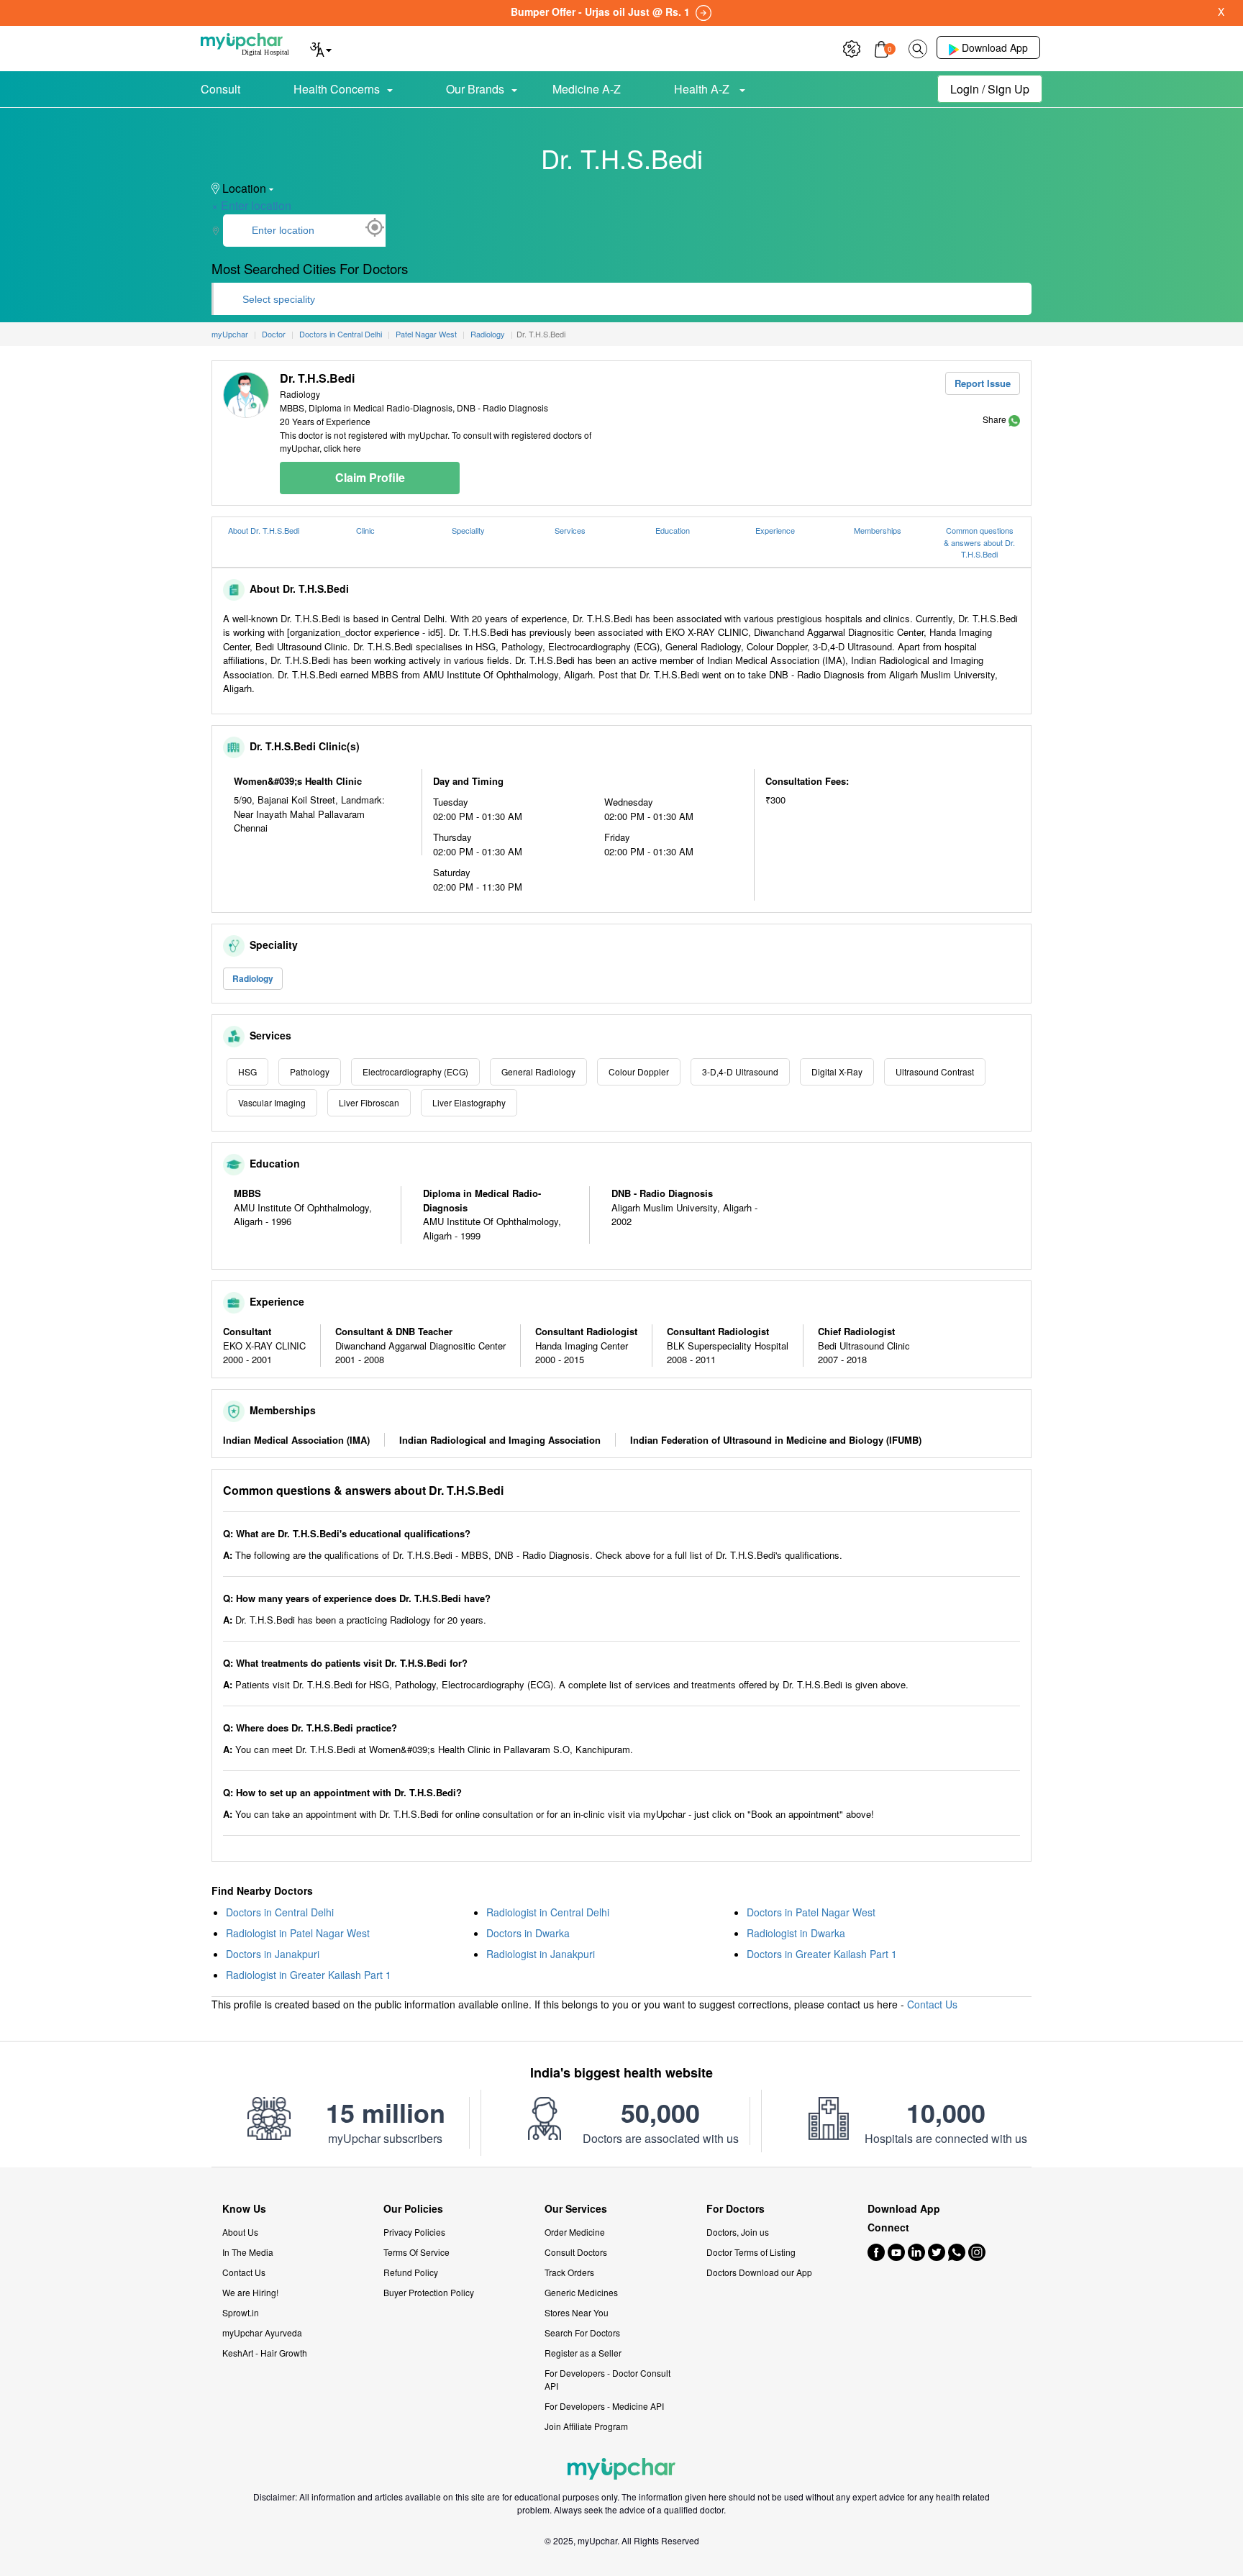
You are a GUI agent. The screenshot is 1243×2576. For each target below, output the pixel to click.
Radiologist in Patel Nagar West (298, 1933)
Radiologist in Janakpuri (541, 1954)
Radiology (253, 978)
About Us (240, 2232)
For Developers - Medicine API (604, 2406)
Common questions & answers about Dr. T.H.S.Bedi (979, 542)
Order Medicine (575, 2232)
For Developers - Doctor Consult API (607, 2379)
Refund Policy (411, 2272)
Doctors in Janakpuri (273, 1954)
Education (673, 530)
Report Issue (983, 383)
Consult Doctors (576, 2252)
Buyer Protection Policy (429, 2292)
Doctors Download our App (759, 2272)
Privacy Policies (414, 2232)
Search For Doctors (582, 2332)
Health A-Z (703, 89)
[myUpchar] (1014, 419)
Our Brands (475, 89)
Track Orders (569, 2272)
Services (570, 530)
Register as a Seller (583, 2353)
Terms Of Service (416, 2252)
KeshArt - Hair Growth (265, 2353)
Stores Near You (577, 2312)
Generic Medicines (581, 2292)
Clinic (365, 530)
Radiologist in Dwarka (796, 1933)
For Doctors (736, 2209)
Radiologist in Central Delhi (548, 1912)
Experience (775, 530)
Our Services (576, 2209)
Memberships (878, 530)
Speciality (468, 530)
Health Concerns (337, 89)
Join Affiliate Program (586, 2426)
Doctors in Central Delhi (280, 1912)
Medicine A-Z (587, 89)
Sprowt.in (241, 2312)
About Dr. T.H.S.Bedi (264, 530)
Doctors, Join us (738, 2232)
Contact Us (932, 2004)
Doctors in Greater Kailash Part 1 (822, 1954)
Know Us (244, 2209)
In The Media (248, 2252)
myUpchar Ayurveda (262, 2332)
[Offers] (852, 47)
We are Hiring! (250, 2292)
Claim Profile (370, 477)
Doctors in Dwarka (528, 1933)
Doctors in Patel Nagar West (811, 1912)
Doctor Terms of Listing (751, 2252)
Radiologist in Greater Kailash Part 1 (309, 1975)
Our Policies (413, 2209)
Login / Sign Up (990, 89)
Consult (220, 89)
